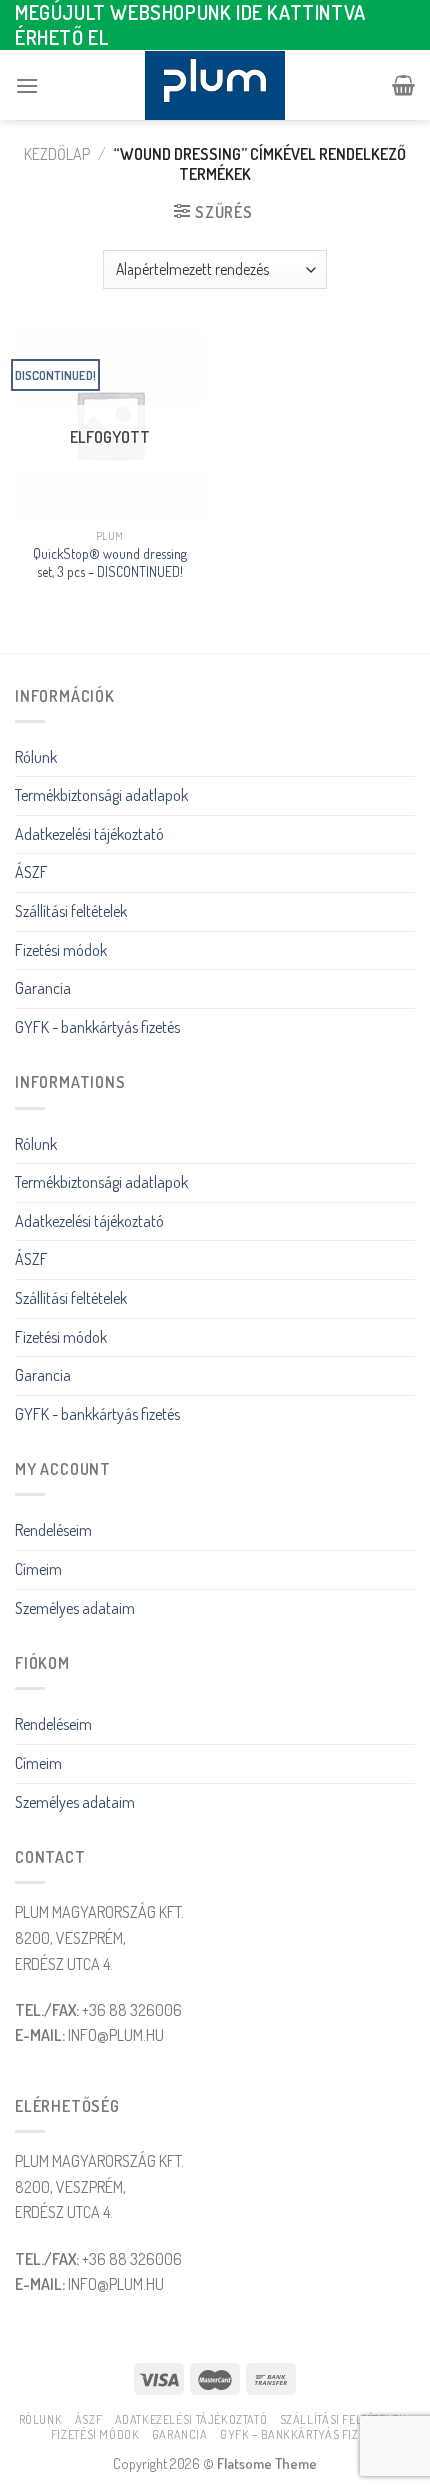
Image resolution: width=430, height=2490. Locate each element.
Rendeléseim (53, 1530)
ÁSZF (31, 872)
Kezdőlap (57, 154)
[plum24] (215, 85)
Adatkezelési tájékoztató (89, 834)
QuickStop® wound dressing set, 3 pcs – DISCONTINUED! (110, 562)
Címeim (38, 1569)
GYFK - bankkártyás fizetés (97, 1027)
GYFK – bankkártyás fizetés (302, 2434)
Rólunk (36, 757)
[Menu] (27, 85)
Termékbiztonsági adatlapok (101, 795)
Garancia (43, 988)
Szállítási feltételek (71, 911)
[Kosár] (403, 85)
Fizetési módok (61, 950)
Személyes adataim (75, 1608)
